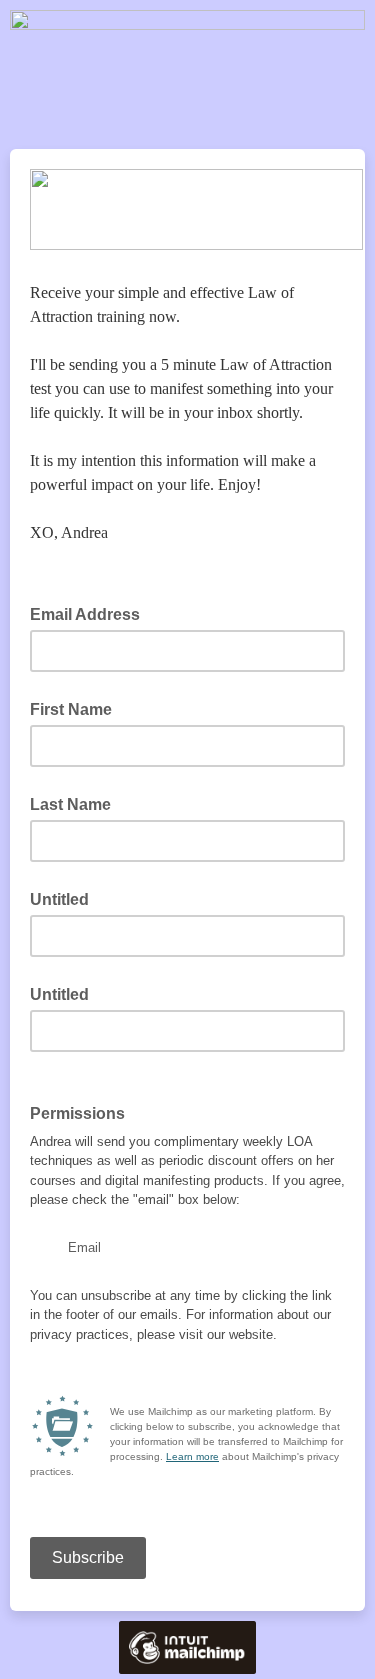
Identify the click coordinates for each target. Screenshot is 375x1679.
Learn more (192, 1456)
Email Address (91, 613)
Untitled (59, 899)
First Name (71, 709)
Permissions (83, 1112)
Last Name (70, 804)
